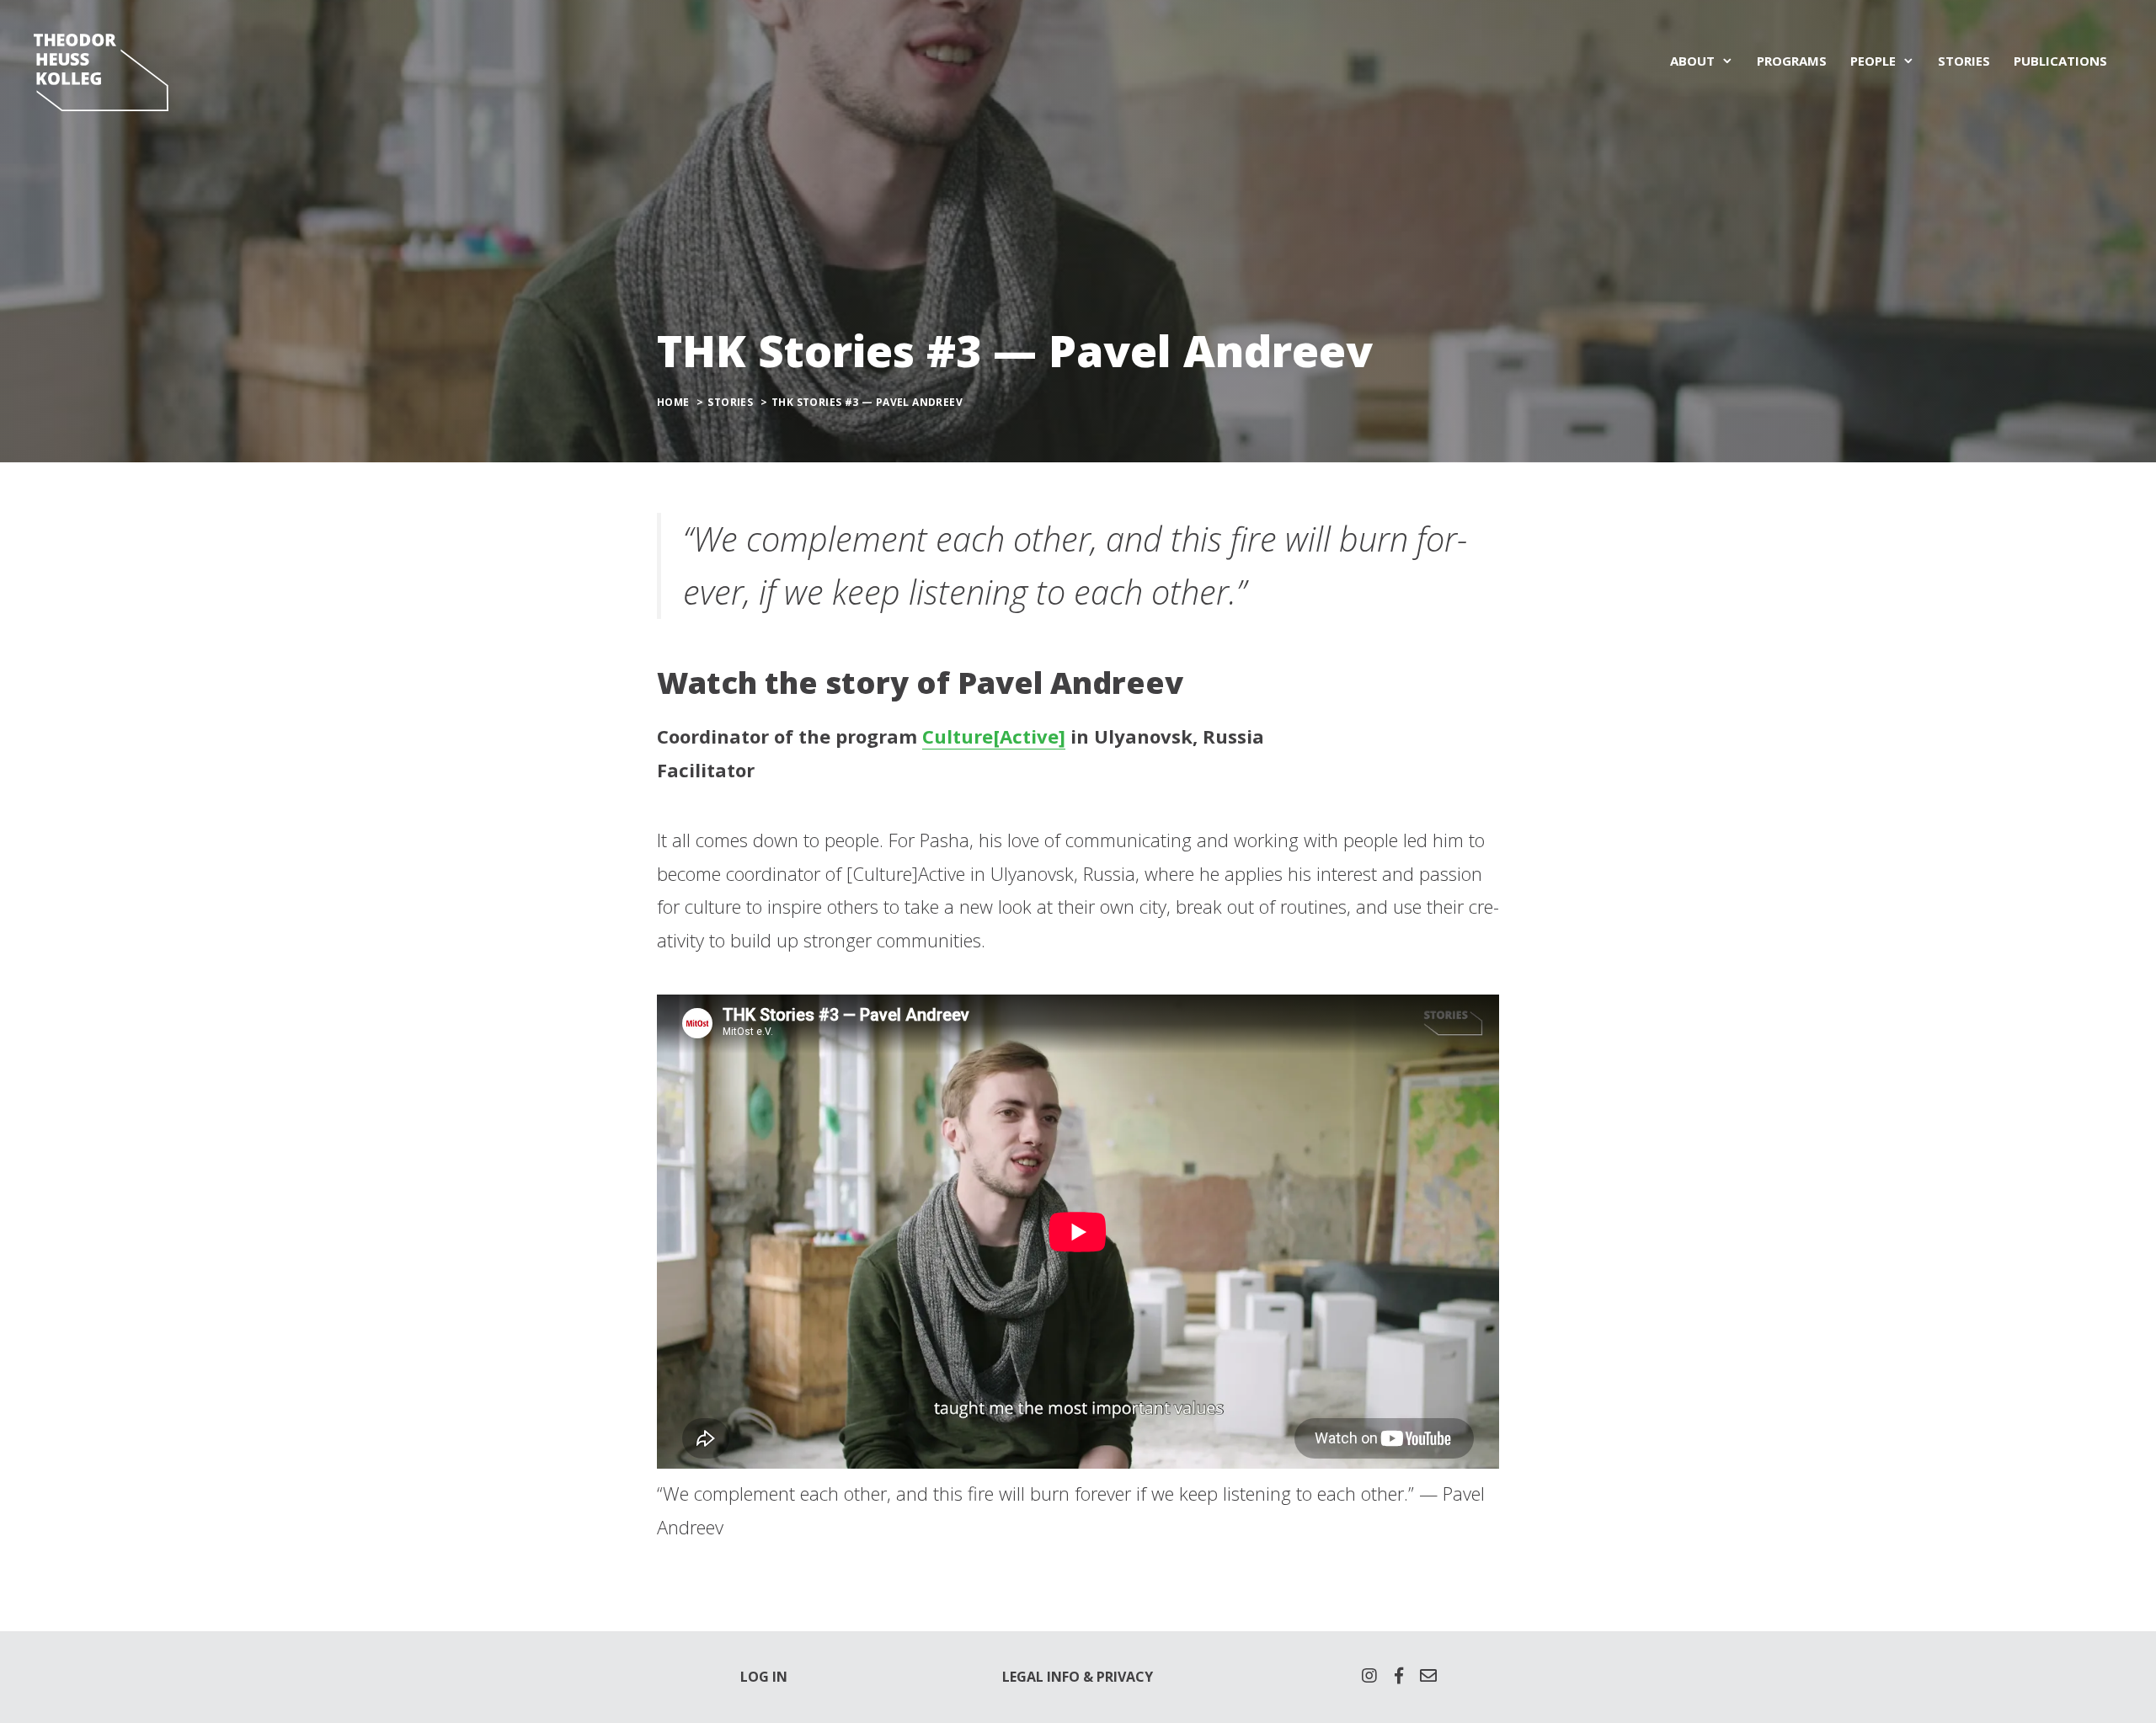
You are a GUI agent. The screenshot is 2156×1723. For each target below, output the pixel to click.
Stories (1964, 61)
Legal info (1041, 1677)
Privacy (1125, 1677)
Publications (2060, 61)
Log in (764, 1677)
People (1873, 61)
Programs (1792, 61)
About (1692, 61)
